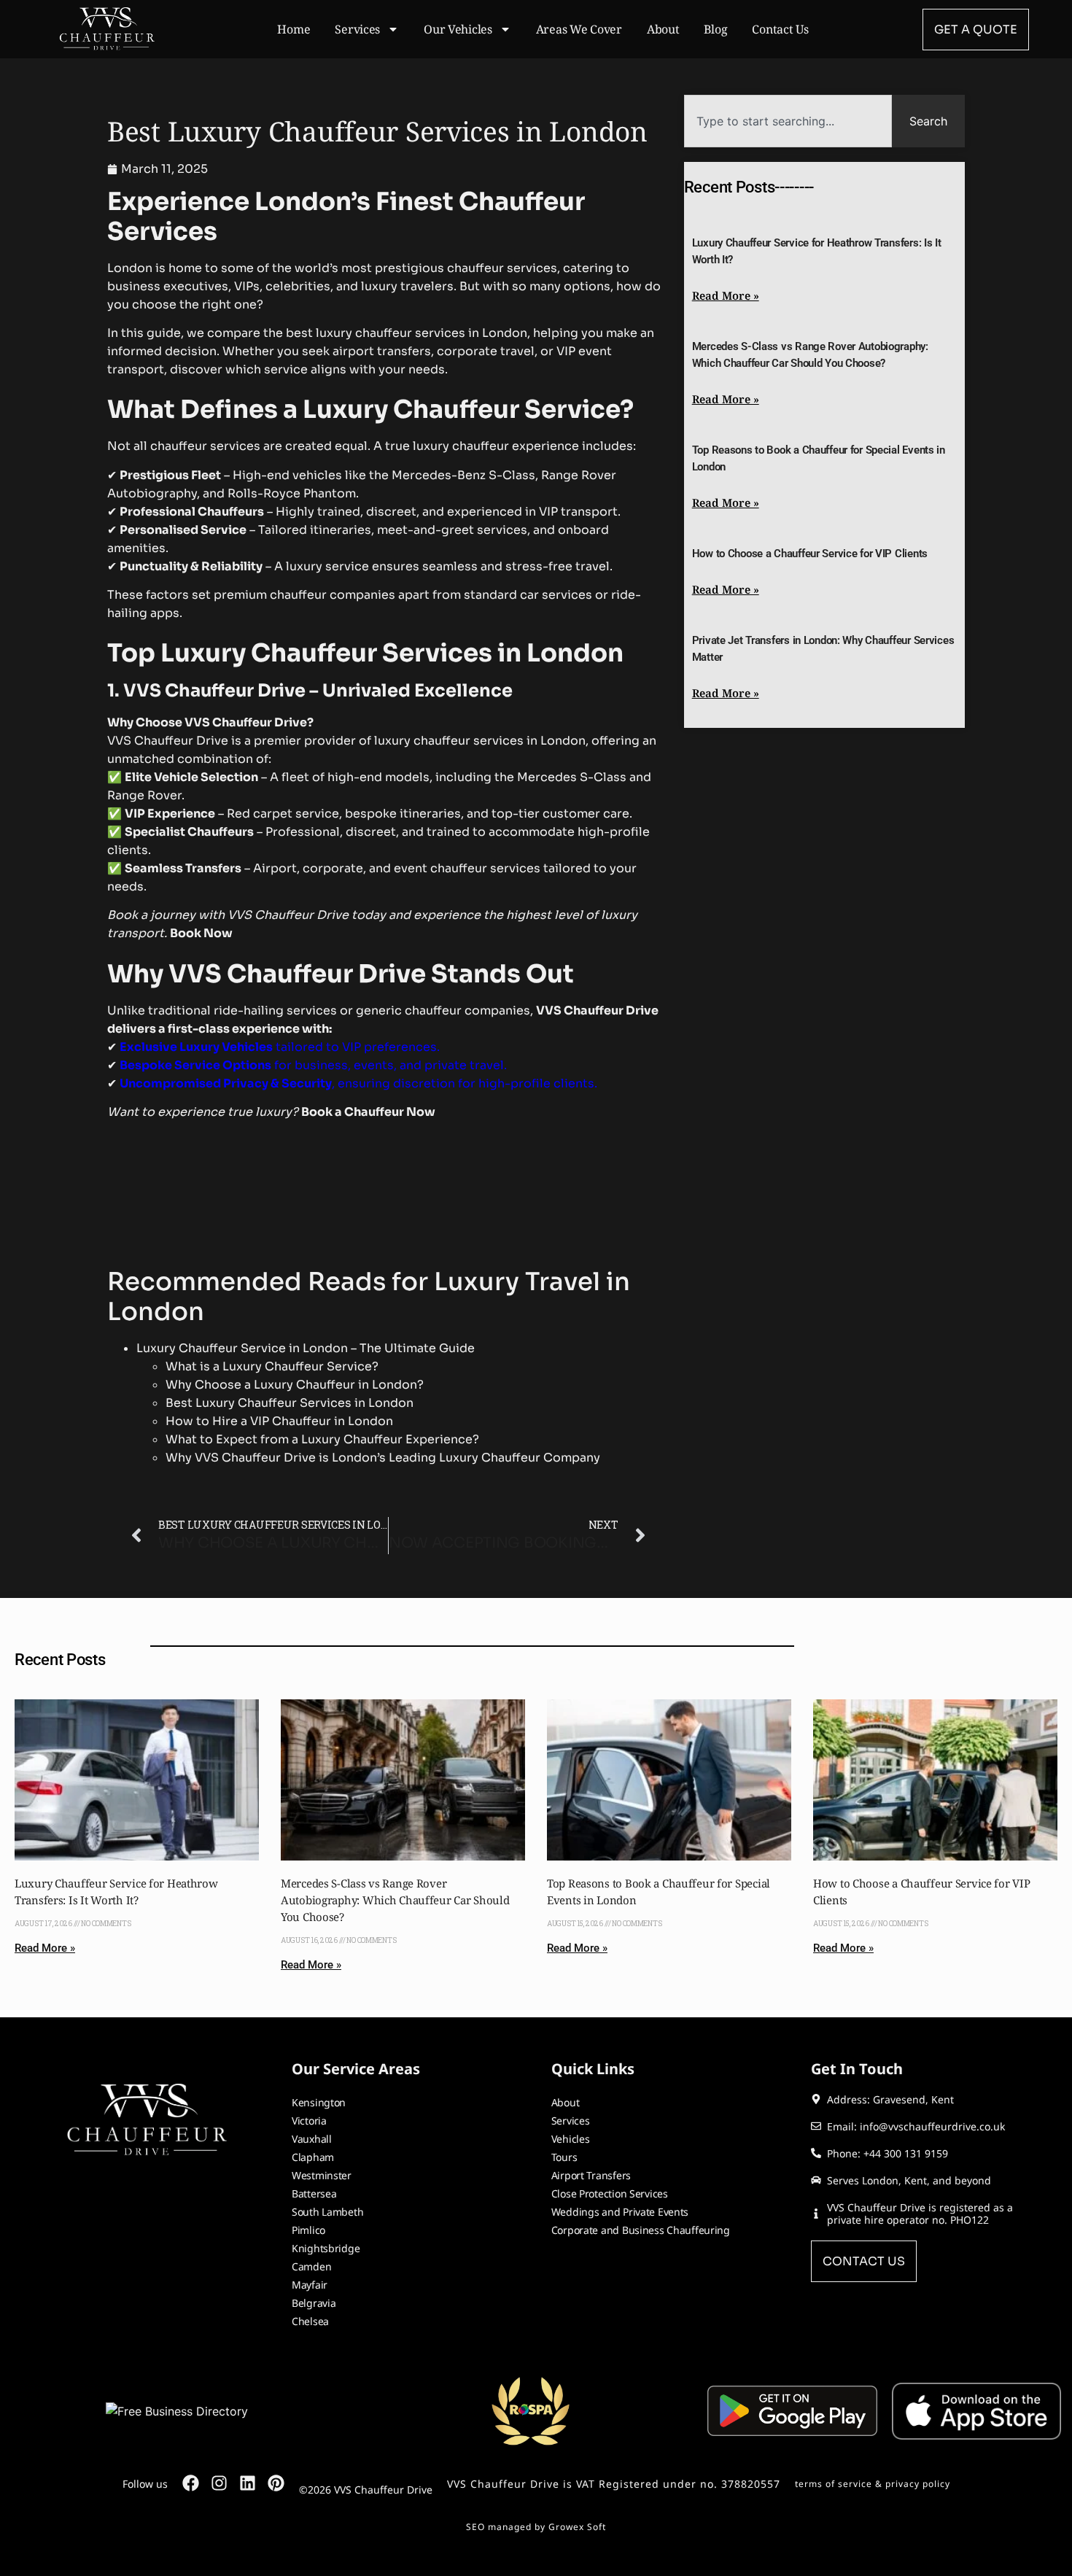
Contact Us (780, 29)
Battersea (314, 2193)
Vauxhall (312, 2139)
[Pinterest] (276, 2483)
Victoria (309, 2121)
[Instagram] (219, 2483)
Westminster (322, 2175)
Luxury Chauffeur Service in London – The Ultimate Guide (306, 1348)
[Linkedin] (248, 2483)
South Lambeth (327, 2212)
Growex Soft (577, 2527)
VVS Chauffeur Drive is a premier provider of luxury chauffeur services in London (346, 741)
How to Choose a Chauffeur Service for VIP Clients (810, 554)
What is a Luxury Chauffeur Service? (272, 1366)
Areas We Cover (579, 29)
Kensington (319, 2102)
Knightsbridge (326, 2248)
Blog (715, 29)
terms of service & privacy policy (873, 2484)
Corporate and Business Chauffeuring (641, 2230)
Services (357, 29)
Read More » (726, 295)
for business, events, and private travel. (313, 1065)
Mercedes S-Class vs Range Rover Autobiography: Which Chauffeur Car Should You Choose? (395, 1900)
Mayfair (310, 2285)
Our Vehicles (458, 29)
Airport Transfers (591, 2175)
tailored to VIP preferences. (280, 1047)
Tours (564, 2157)
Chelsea (310, 2321)
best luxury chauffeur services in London (407, 333)
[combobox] (788, 121)
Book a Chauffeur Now (368, 1112)
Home (294, 29)
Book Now (201, 933)
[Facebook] (191, 2483)
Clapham (313, 2157)
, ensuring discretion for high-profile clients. (358, 1083)
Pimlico (308, 2230)
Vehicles (571, 2139)
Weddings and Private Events (620, 2212)
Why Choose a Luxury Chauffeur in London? (295, 1385)
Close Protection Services (610, 2193)
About (663, 29)
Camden (311, 2266)
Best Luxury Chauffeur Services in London (290, 1403)
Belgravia (314, 2303)
